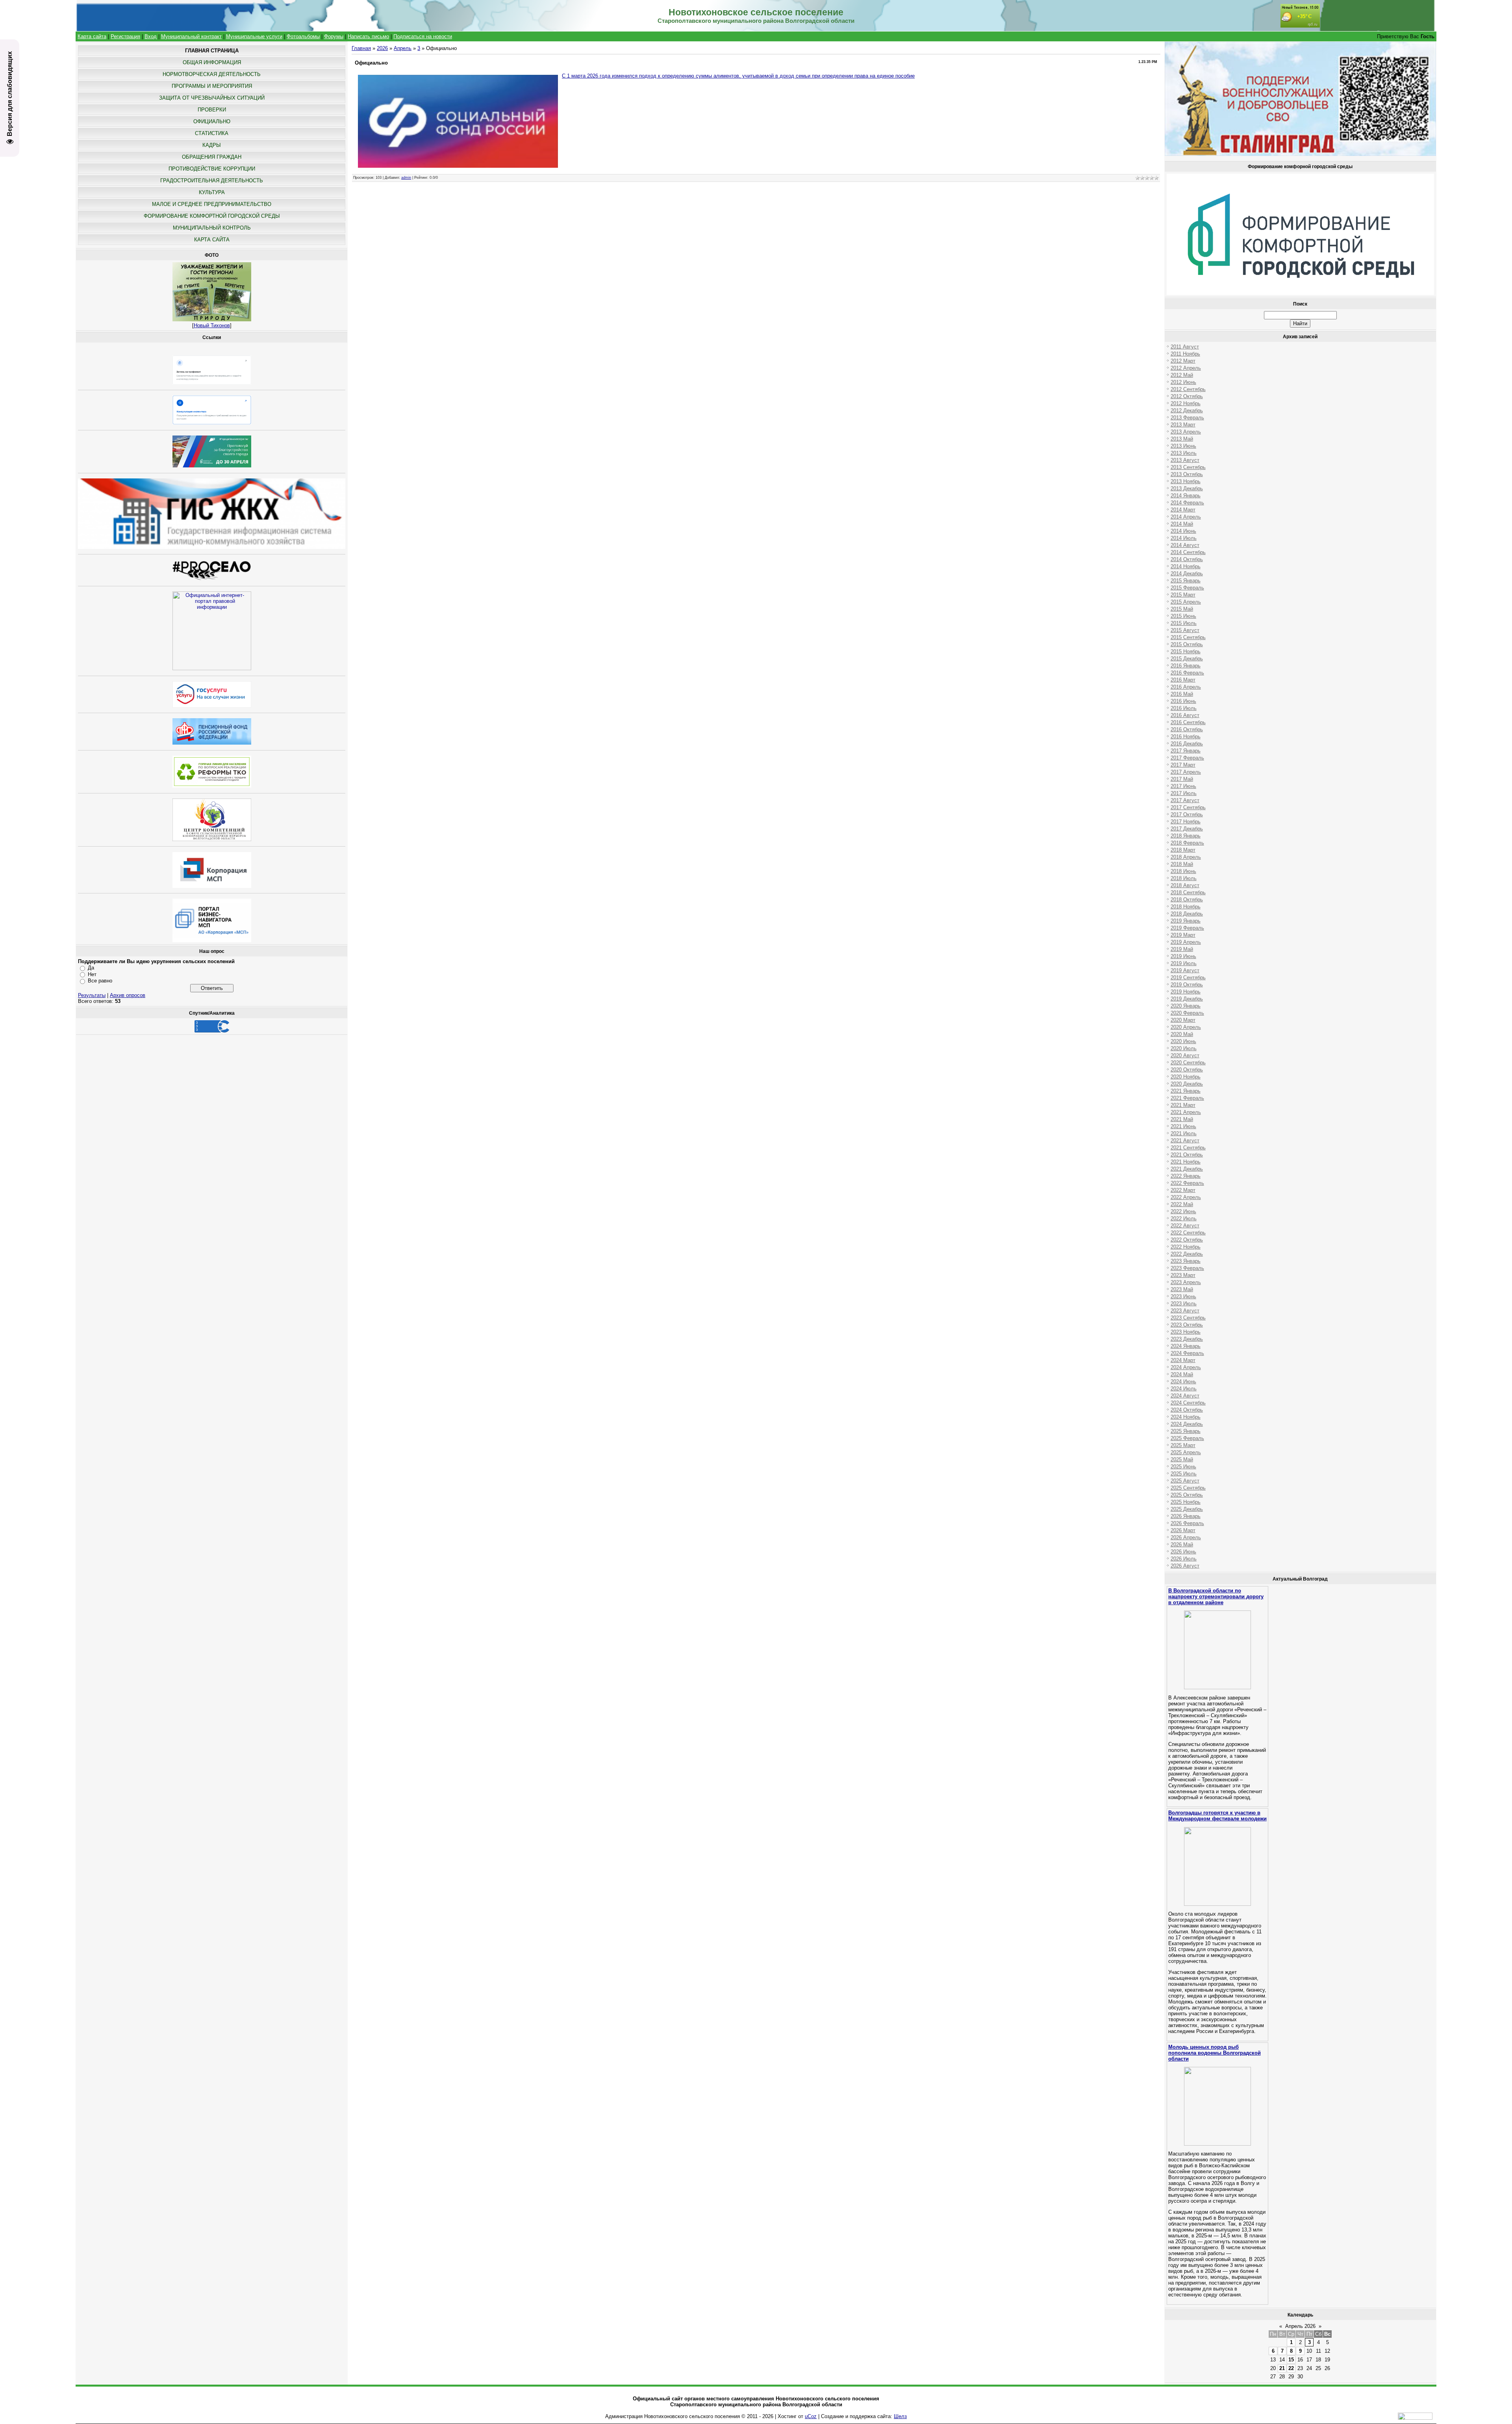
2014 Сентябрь (1188, 552)
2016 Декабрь (1187, 744)
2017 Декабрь (1187, 829)
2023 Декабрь (1187, 1339)
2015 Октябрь (1187, 644)
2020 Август (1185, 1055)
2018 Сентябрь (1188, 892)
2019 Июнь (1183, 956)
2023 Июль (1184, 1304)
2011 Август (1185, 347)
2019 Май (1182, 949)
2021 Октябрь (1187, 1155)
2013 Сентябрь (1188, 467)
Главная (361, 48)
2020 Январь (1186, 1006)
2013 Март (1183, 425)
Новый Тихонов (212, 325)
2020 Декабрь (1187, 1084)
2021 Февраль (1187, 1098)
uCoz (811, 2416)
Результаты (92, 995)
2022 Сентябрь (1188, 1233)
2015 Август (1185, 630)
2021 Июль (1184, 1133)
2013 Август (1185, 460)
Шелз (900, 2416)
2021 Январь (1186, 1091)
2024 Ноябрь (1186, 1417)
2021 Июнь (1183, 1126)
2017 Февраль (1187, 758)
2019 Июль (1184, 963)
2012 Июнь (1183, 382)
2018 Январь (1186, 836)
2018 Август (1185, 885)
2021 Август (1185, 1141)
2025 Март (1183, 1445)
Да (91, 968)
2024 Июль (1184, 1389)
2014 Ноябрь (1186, 566)
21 (1282, 2368)
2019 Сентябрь (1188, 978)
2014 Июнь (1183, 531)
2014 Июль (1184, 538)
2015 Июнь (1183, 616)
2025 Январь (1186, 1431)
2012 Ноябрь (1186, 403)
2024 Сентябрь (1188, 1403)
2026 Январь (1186, 1516)
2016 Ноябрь (1186, 737)
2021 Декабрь (1187, 1169)
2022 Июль (1184, 1218)
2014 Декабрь (1187, 574)
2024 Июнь (1183, 1382)
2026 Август (1185, 1566)
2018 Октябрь (1187, 900)
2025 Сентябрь (1188, 1488)
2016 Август (1185, 715)
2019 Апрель (1186, 942)
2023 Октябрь (1187, 1325)
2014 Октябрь (1187, 559)
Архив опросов (128, 995)
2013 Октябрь (1187, 474)
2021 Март (1183, 1105)
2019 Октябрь (1187, 985)
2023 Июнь (1183, 1296)
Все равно (100, 981)
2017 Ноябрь (1186, 822)
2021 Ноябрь (1186, 1162)
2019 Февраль (1187, 928)
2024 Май (1182, 1374)
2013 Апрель (1186, 432)
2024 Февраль (1187, 1353)
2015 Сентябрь (1188, 637)
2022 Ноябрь (1186, 1247)
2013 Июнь (1183, 446)
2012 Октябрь (1187, 396)
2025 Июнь (1183, 1467)
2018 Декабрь (1187, 914)
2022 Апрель (1186, 1197)
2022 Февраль (1187, 1183)
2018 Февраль (1187, 843)
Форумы (334, 36)
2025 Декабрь (1187, 1509)
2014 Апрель (1186, 517)
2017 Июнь (1183, 786)
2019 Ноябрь (1186, 992)
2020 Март (1183, 1020)
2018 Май (1182, 864)
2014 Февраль (1187, 503)
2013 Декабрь (1187, 488)
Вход (151, 36)
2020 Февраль (1187, 1013)
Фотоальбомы (303, 36)
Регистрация (125, 36)
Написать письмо (368, 36)
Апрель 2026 (1300, 2326)
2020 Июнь (1183, 1041)
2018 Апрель (1186, 857)
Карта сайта (92, 36)
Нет (92, 974)
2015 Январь (1186, 581)
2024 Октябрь (1187, 1410)
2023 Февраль (1187, 1268)
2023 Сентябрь (1188, 1318)
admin (406, 178)
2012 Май (1182, 375)
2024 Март (1183, 1360)
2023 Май (1182, 1289)
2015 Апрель (1186, 602)
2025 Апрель (1186, 1452)
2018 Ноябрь (1186, 907)
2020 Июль (1184, 1048)
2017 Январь (1186, 751)
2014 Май (1182, 524)
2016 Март (1183, 680)
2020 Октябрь (1187, 1070)
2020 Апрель (1186, 1027)
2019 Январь (1186, 921)
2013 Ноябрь (1186, 481)
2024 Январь (1186, 1346)
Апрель (403, 48)
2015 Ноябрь (1186, 651)
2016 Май (1182, 694)
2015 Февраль (1187, 588)
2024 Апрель (1186, 1367)
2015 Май (1182, 609)
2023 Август (1185, 1311)
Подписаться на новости (423, 36)
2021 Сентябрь (1188, 1148)
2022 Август (1185, 1226)
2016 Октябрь (1187, 729)
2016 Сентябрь (1188, 722)
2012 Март (1183, 361)
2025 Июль (1184, 1474)
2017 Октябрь (1187, 814)
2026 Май (1182, 1545)
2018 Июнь (1183, 871)
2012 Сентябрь (1188, 389)
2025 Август (1185, 1481)
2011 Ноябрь (1185, 354)
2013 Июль (1184, 453)
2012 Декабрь (1187, 410)
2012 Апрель (1186, 368)
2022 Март (1183, 1190)
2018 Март (1183, 850)
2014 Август (1185, 545)
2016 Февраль (1187, 673)
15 (1291, 2360)
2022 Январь (1186, 1176)
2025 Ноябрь (1186, 1502)
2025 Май (1182, 1459)
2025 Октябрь (1187, 1495)
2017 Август (1185, 800)
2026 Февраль (1187, 1523)
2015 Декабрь (1187, 659)
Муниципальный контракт (191, 36)
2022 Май (1182, 1204)
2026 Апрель (1186, 1537)
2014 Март (1183, 510)
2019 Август (1185, 970)
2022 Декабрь (1187, 1254)
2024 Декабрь (1187, 1424)
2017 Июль (1184, 793)
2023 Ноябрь (1186, 1332)
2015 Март (1183, 595)
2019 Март (1183, 935)
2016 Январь (1186, 666)
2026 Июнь (1183, 1552)
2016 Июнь (1183, 701)
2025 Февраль (1187, 1438)
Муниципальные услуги (254, 36)
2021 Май (1182, 1119)
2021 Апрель (1186, 1112)
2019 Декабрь (1187, 999)
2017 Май (1182, 779)
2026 (382, 48)
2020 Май (1182, 1034)
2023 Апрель (1186, 1282)
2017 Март (1183, 765)
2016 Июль (1184, 708)
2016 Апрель (1186, 687)
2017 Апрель (1186, 772)
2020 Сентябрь (1188, 1063)
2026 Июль (1184, 1559)
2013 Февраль (1187, 418)
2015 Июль (1184, 623)
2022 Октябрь (1187, 1240)
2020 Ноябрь (1186, 1077)
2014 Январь (1186, 496)
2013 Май (1182, 439)
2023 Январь (1186, 1261)
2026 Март (1183, 1530)
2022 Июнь (1183, 1211)
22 (1291, 2368)
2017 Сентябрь (1188, 807)
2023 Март (1183, 1275)
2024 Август (1185, 1396)
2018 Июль (1184, 878)
